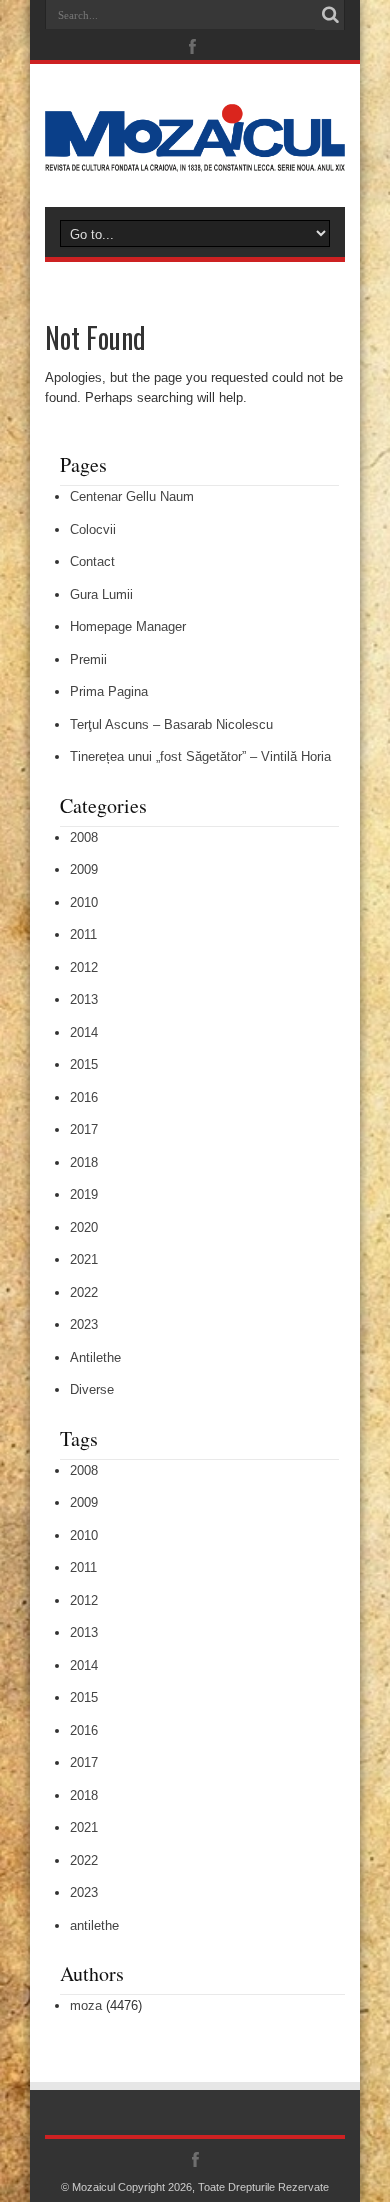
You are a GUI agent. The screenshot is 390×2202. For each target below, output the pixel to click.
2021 (84, 1259)
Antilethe (95, 1357)
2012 (84, 967)
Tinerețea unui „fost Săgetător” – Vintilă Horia (200, 756)
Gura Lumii (101, 594)
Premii (88, 659)
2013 (84, 999)
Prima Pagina (109, 691)
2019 (84, 1194)
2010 (84, 902)
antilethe (94, 1925)
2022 (84, 1292)
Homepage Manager (128, 626)
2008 (84, 837)
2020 (84, 1227)
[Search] (330, 15)
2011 (83, 934)
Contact (92, 561)
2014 (84, 1032)
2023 (84, 1324)
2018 (84, 1162)
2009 (84, 869)
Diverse (92, 1389)
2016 (84, 1097)
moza (86, 2005)
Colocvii (93, 529)
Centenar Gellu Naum (132, 496)
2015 (84, 1064)
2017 (84, 1129)
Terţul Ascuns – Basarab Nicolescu (171, 724)
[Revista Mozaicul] (195, 157)
